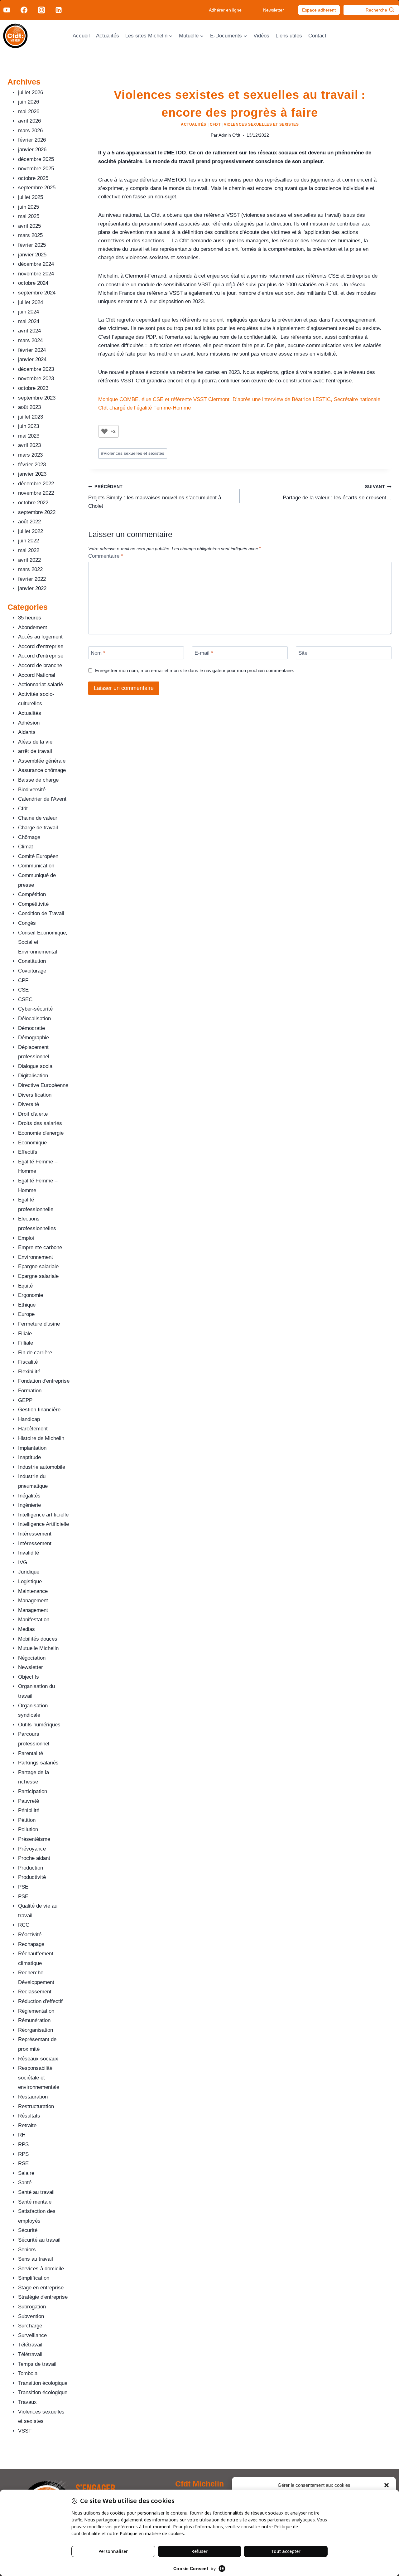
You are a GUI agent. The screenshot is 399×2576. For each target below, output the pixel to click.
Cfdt (215, 124)
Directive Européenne (43, 1085)
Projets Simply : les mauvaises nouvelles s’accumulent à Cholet (155, 497)
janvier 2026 (32, 150)
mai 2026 (29, 112)
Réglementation (36, 2011)
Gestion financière (39, 1410)
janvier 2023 (32, 474)
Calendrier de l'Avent (42, 799)
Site (303, 653)
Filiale (25, 1334)
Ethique (27, 1305)
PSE (23, 1887)
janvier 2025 (32, 255)
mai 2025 (29, 216)
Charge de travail (38, 828)
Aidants (27, 732)
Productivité (32, 1877)
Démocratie (31, 1028)
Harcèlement (33, 1429)
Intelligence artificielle (43, 1515)
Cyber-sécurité (35, 1009)
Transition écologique (43, 2383)
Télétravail (30, 2345)
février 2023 (32, 465)
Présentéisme (34, 1839)
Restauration (33, 2097)
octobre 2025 (33, 178)
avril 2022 (29, 560)
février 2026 (32, 140)
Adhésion (29, 723)
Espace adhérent (319, 10)
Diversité (29, 1104)
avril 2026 (29, 121)
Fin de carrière (35, 1353)
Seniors (27, 2250)
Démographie (34, 1038)
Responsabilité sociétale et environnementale (39, 2078)
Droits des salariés (40, 1123)
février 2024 (32, 350)
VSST (25, 2431)
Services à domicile (41, 2269)
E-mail (204, 653)
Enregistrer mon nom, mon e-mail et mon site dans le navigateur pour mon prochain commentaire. (195, 670)
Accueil (81, 36)
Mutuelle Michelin (38, 1648)
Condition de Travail (41, 913)
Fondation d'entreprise (44, 1381)
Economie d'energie (41, 1133)
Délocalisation (34, 1019)
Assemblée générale (42, 761)
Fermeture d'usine (39, 1324)
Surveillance (32, 2335)
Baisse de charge (38, 780)
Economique (32, 1143)
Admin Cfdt (229, 135)
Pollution (28, 1829)
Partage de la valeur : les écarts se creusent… (337, 492)
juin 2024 (29, 312)
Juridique (29, 1572)
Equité (25, 1286)
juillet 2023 (31, 417)
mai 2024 (29, 321)
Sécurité (28, 2230)
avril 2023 (29, 445)
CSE (23, 990)
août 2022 (29, 522)
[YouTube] (7, 10)
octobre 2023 (33, 388)
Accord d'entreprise (41, 646)
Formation (30, 1391)
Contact (317, 36)
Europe (26, 1314)
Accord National (37, 675)
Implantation (32, 1448)
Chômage (29, 837)
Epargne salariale (38, 1266)
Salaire (26, 2173)
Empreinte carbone (40, 1247)
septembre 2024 (37, 293)
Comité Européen (38, 856)
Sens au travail (36, 2259)
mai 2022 (29, 550)
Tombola (28, 2373)
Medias (26, 1629)
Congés (27, 923)
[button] (387, 2485)
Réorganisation (36, 2030)
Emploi (26, 1238)
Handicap (29, 1419)
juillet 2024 (31, 302)
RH (22, 2135)
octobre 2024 (33, 283)
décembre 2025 (36, 159)
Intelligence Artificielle (43, 1524)
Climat (26, 847)
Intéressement (35, 1534)
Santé (25, 2183)
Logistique (30, 1581)
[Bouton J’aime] (104, 431)
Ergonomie (31, 1295)
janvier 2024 (32, 359)
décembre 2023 (36, 369)
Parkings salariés (38, 1763)
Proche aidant (34, 1858)
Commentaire (106, 556)
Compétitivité (33, 904)
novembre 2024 (36, 274)
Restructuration (36, 2106)
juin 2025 (29, 207)
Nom (98, 653)
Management (33, 1601)
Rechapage (31, 1944)
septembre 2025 (37, 188)
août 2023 (29, 407)
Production (31, 1868)
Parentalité (31, 1753)
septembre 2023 (37, 398)
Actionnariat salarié (41, 684)
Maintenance (33, 1591)
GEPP (25, 1400)
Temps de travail (37, 2364)
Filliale (26, 1343)
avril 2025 (29, 226)
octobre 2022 (33, 503)
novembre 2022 (36, 493)
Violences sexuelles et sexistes (261, 124)
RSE (23, 2164)
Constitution (32, 961)
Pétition (27, 1820)
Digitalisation (33, 1076)
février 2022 (32, 579)
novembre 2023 (36, 378)
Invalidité (29, 1553)
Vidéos (261, 36)
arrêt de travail (35, 751)
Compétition (32, 894)
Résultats (29, 2116)
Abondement (33, 627)
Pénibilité (29, 1810)
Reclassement (35, 1992)
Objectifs (29, 1677)
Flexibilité (29, 1372)
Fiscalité (28, 1362)
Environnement (36, 1257)
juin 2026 (29, 102)
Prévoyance (32, 1849)
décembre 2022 (36, 484)
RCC (24, 1925)
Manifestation (34, 1620)
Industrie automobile (42, 1467)
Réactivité (30, 1935)
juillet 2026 (31, 92)
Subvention (31, 2316)
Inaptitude (29, 1457)
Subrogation (32, 2307)
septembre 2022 (37, 512)
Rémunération (34, 2020)
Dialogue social (36, 1066)
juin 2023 (29, 426)
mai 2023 (29, 436)
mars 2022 (30, 569)
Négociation (32, 1658)
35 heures (30, 618)
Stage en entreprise (41, 2288)
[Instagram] (41, 10)
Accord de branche (40, 665)
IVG (23, 1562)
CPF (23, 980)
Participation (33, 1791)
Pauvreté (29, 1801)
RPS (23, 2144)
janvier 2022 (32, 588)
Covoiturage (32, 971)
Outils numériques (39, 1725)
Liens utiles (289, 36)
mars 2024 (30, 340)
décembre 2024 (36, 264)
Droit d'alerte (33, 1114)
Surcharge (30, 2326)
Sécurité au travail (39, 2240)
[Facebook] (24, 10)
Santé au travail (36, 2192)
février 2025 (32, 245)
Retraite (27, 2125)
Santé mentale (35, 2202)
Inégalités (29, 1496)
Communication (36, 866)
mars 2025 (30, 235)
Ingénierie (29, 1505)
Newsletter (274, 10)
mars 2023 (30, 455)
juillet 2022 (31, 531)
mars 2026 (30, 131)
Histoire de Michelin (41, 1438)
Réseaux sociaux (38, 2059)
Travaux (27, 2402)
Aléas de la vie (35, 742)
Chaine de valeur (38, 818)
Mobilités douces (38, 1639)
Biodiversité (32, 790)
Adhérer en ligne (225, 10)
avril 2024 (29, 331)
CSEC (25, 999)
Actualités (108, 36)
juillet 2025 (31, 197)
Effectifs (28, 1152)
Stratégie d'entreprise (43, 2297)
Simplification (34, 2278)
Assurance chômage (42, 770)
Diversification (35, 1095)
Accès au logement (40, 637)
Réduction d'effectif (40, 2001)
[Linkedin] (59, 10)
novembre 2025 (36, 169)
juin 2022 (29, 541)
